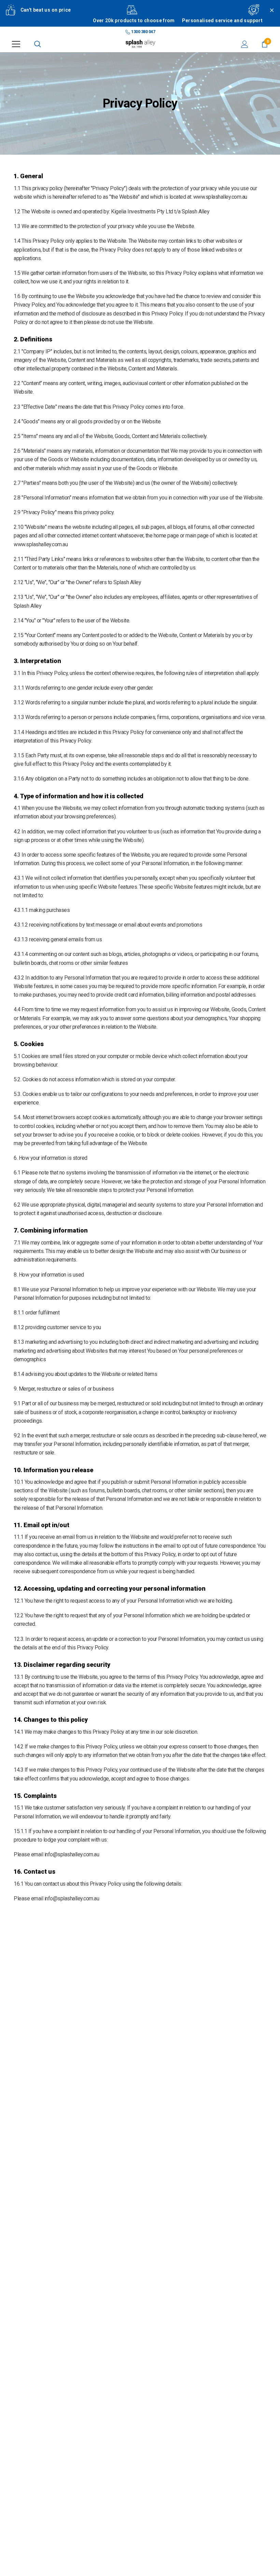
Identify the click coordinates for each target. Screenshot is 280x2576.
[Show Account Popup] (245, 44)
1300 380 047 (143, 32)
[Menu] (16, 44)
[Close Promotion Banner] (269, 18)
